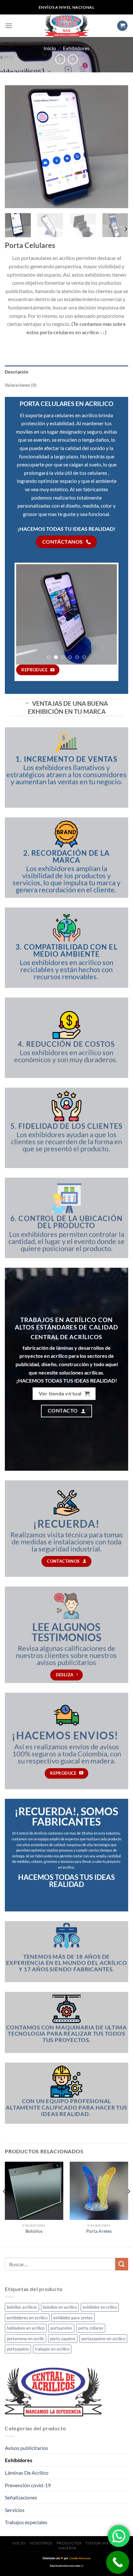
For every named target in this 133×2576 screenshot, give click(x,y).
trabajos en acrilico (52, 2349)
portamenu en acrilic (26, 2339)
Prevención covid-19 (28, 2485)
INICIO (19, 2543)
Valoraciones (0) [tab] (21, 385)
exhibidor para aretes (73, 2318)
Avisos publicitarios (26, 2448)
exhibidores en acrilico (27, 2318)
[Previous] (15, 147)
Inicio (50, 48)
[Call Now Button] (118, 2562)
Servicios (15, 2510)
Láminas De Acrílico (27, 2473)
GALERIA (67, 2548)
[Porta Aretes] (99, 2191)
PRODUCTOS (69, 2543)
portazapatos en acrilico (103, 2339)
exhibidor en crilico (100, 2307)
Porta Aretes (99, 2231)
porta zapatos (63, 2339)
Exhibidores (76, 48)
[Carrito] (122, 26)
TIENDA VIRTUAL (102, 2543)
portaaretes (61, 2328)
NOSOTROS (41, 2543)
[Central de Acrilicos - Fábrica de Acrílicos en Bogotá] (66, 26)
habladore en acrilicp (26, 2328)
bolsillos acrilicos (22, 2307)
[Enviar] (122, 2264)
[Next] (118, 147)
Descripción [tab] (16, 372)
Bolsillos (34, 2231)
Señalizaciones (21, 2497)
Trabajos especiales (26, 2522)
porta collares (91, 2328)
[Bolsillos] (34, 2191)
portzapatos (18, 2349)
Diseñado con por (66, 2558)
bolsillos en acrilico (60, 2307)
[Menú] (9, 26)
